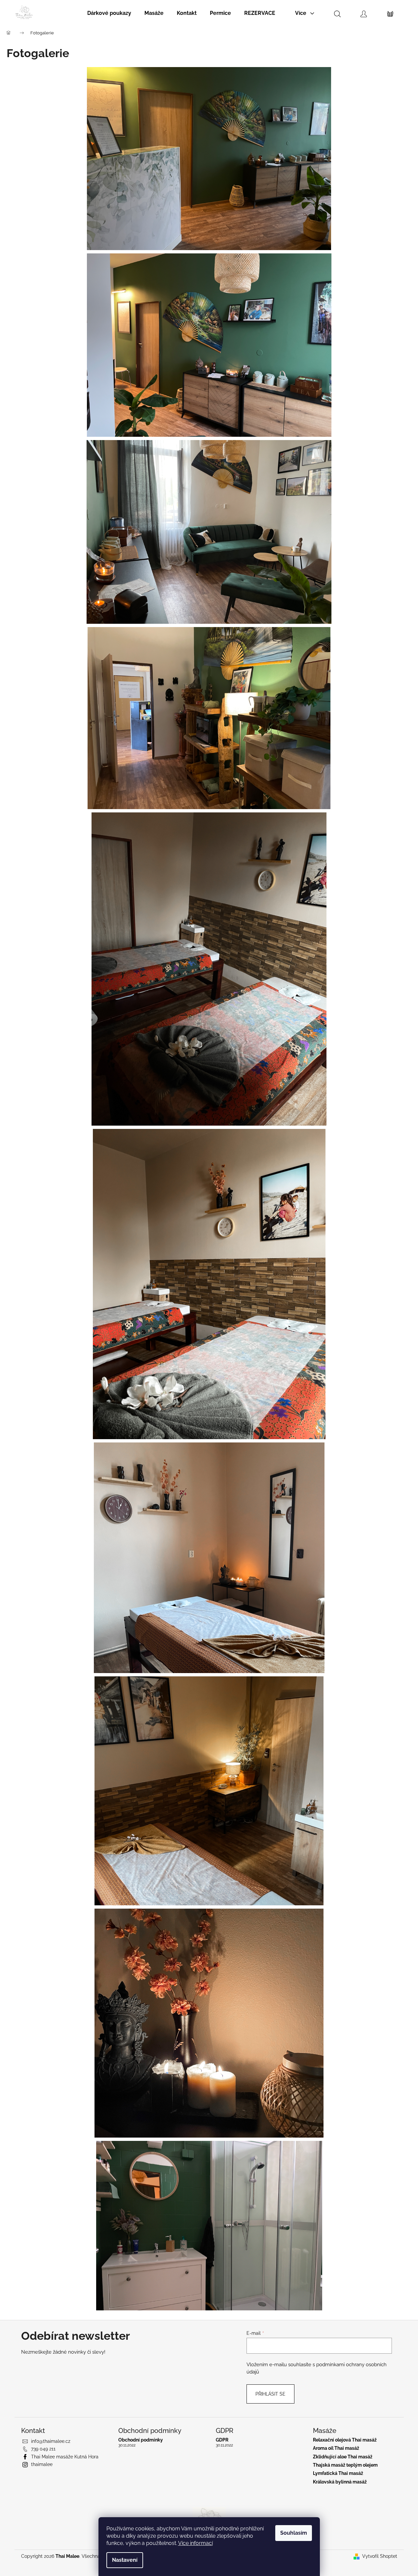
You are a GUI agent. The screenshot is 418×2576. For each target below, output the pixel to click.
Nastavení (125, 2560)
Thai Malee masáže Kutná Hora (65, 2457)
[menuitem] (109, 13)
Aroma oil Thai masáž (336, 2448)
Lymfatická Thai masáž (338, 2473)
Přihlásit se (270, 2394)
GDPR (222, 2440)
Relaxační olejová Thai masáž (345, 2440)
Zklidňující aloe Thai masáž (343, 2457)
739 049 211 (43, 2449)
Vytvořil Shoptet (380, 2556)
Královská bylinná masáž (340, 2482)
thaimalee (42, 2464)
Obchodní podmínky (141, 2440)
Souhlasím (294, 2533)
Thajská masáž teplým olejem (345, 2465)
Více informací (195, 2543)
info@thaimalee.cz (51, 2441)
